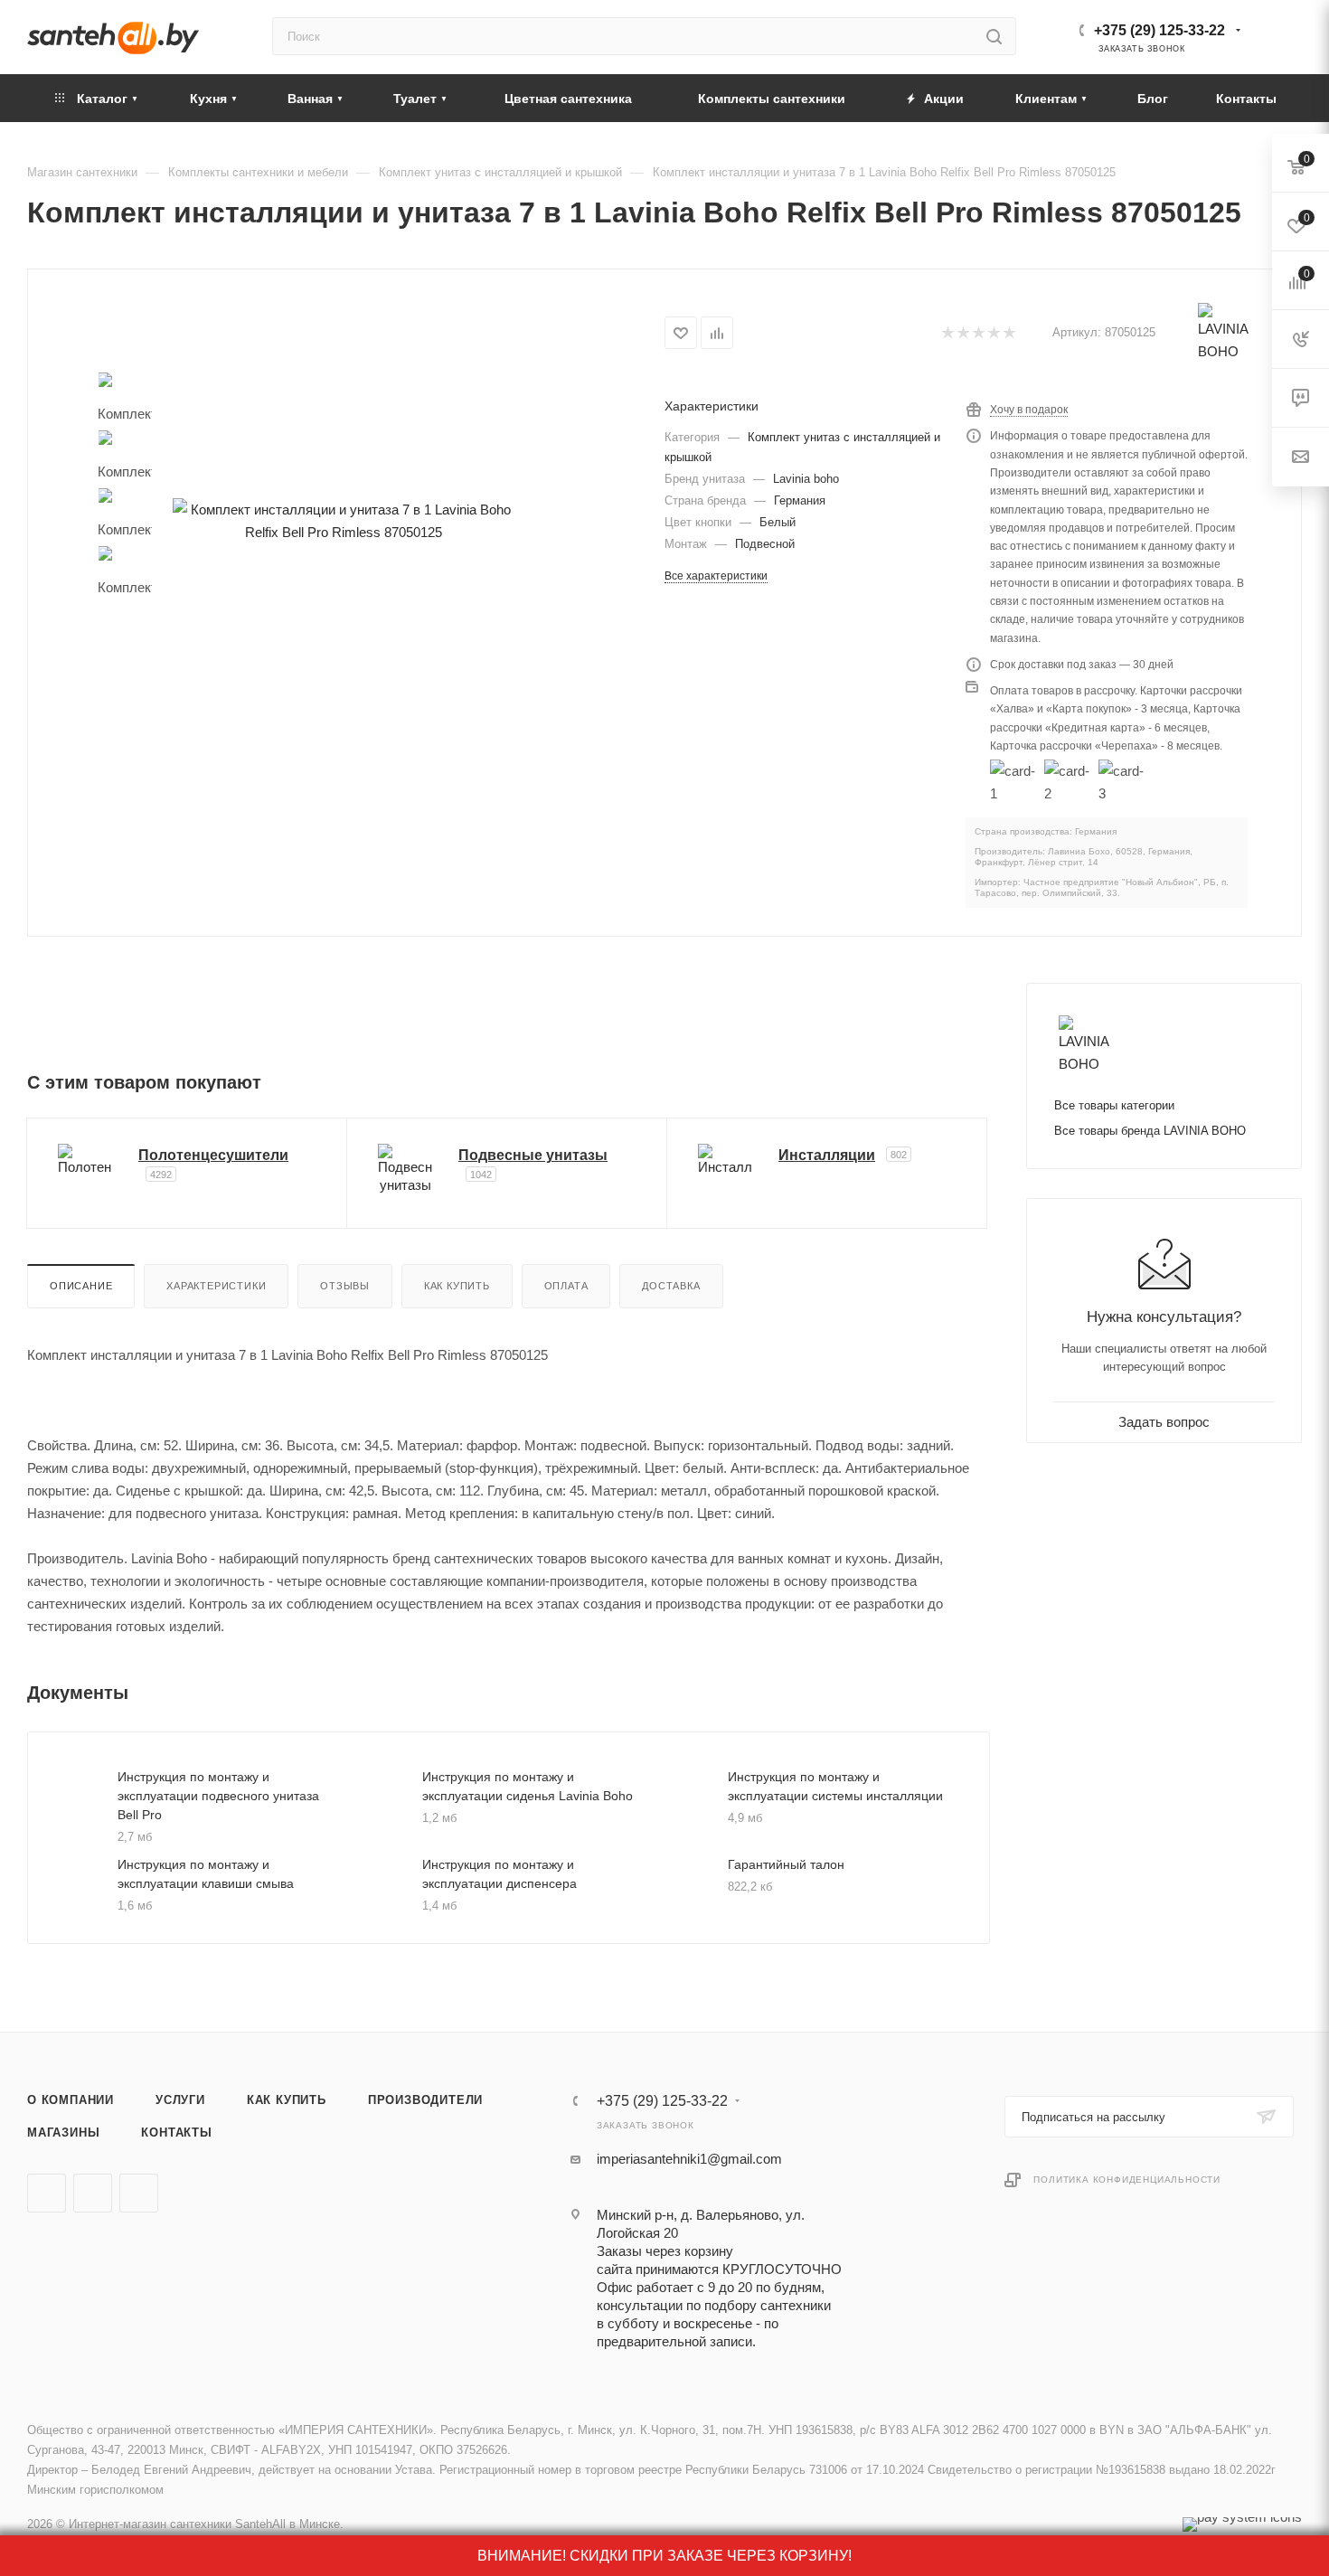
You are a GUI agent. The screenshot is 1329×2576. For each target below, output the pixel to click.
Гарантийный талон (786, 1864)
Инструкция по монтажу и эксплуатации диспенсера (500, 1874)
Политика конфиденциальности (1127, 2180)
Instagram (139, 2193)
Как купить (457, 1286)
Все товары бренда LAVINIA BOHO (1150, 1131)
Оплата (566, 1286)
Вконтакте (47, 2193)
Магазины (63, 2133)
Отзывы (345, 1286)
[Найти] (994, 36)
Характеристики (216, 1286)
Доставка (671, 1286)
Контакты (176, 2133)
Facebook (93, 2193)
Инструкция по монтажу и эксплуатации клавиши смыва (206, 1874)
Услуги (180, 2100)
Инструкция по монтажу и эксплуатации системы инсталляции (835, 1786)
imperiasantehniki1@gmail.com (689, 2159)
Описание (81, 1286)
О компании (71, 2100)
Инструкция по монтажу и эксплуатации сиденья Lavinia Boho (528, 1786)
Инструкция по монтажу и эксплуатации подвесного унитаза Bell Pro (218, 1796)
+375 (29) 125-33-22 (1159, 30)
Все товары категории (1114, 1105)
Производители (425, 2100)
